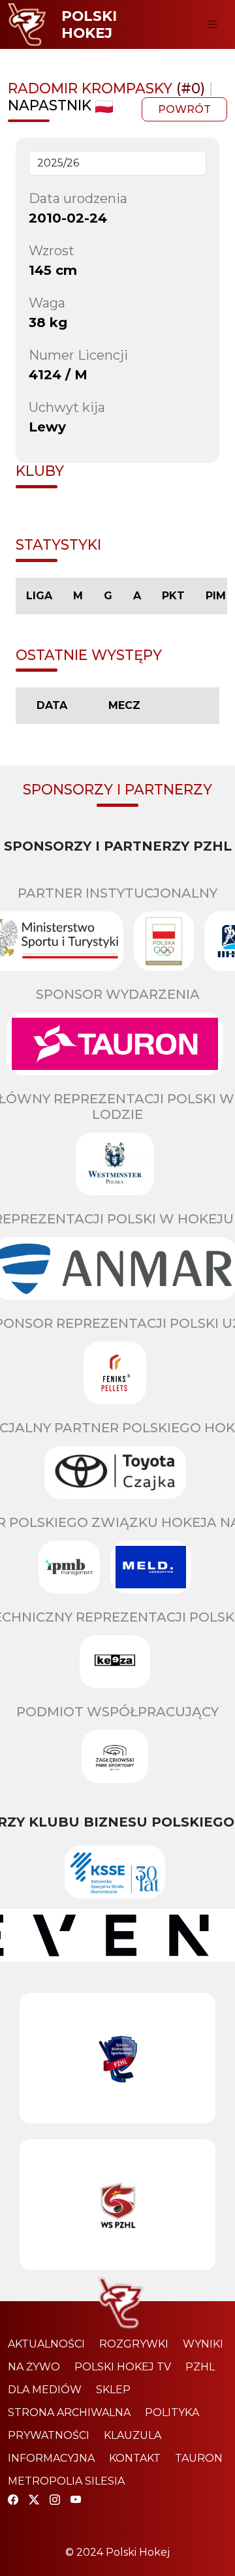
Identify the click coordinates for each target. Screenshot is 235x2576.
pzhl (200, 2367)
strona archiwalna (69, 2412)
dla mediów (45, 2390)
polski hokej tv (123, 2367)
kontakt (135, 2458)
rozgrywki (134, 2344)
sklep (113, 2390)
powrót (184, 109)
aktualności (46, 2344)
